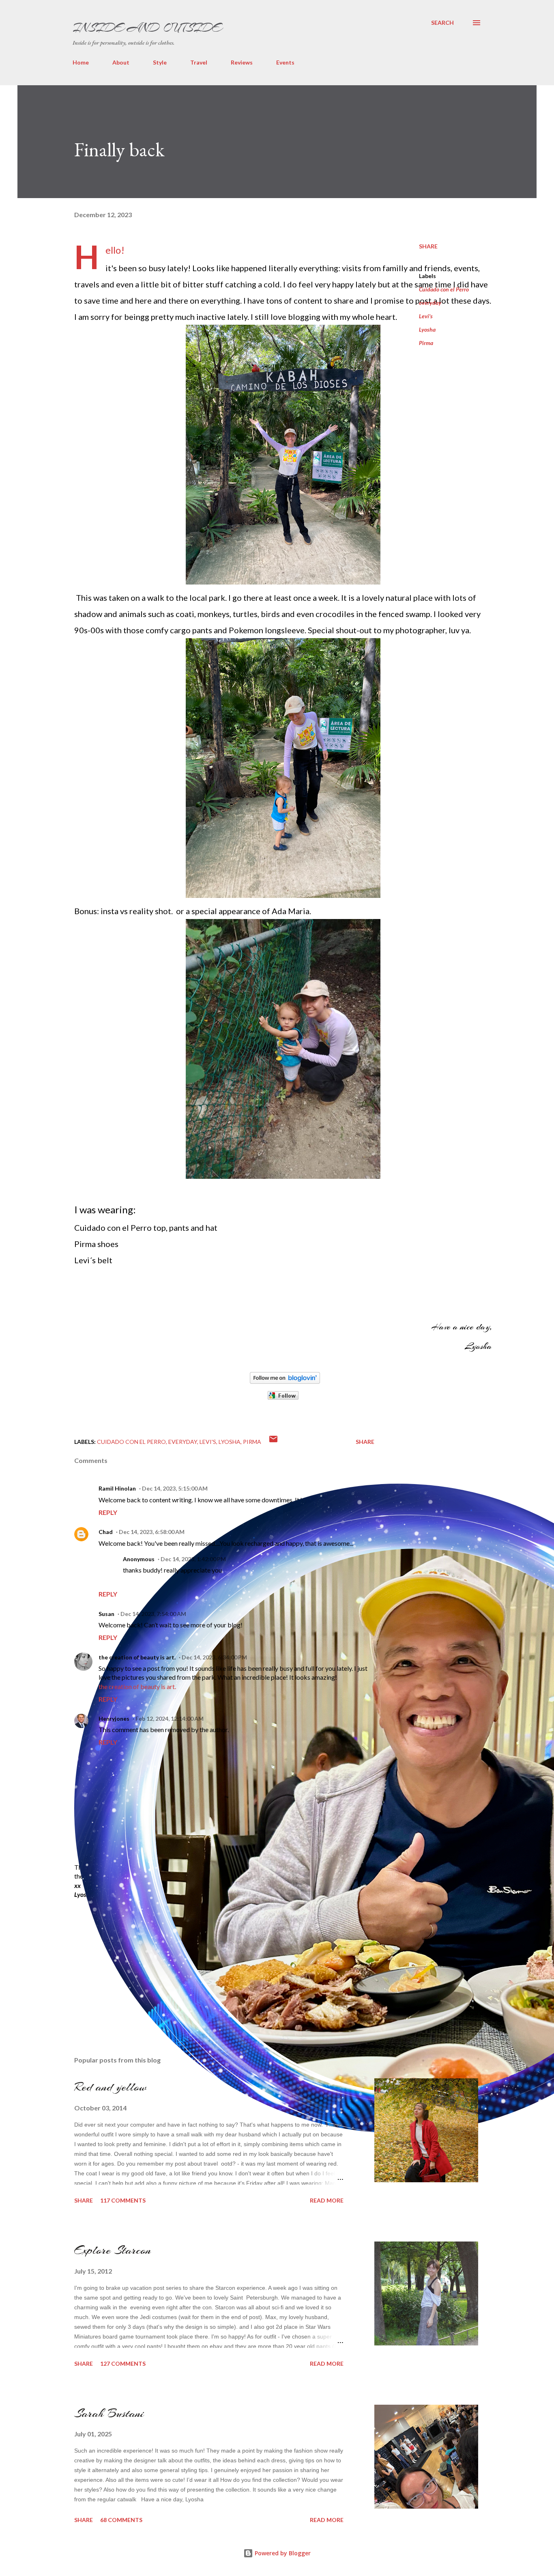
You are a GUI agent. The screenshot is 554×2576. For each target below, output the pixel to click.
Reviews (242, 62)
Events (285, 62)
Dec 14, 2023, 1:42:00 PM (193, 1559)
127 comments (123, 2363)
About (121, 62)
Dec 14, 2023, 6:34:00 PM (214, 1657)
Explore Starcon (113, 2250)
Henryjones (114, 1718)
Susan (106, 1614)
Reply (108, 1512)
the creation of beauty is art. (137, 1657)
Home (81, 62)
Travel (199, 62)
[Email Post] (273, 1442)
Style (160, 62)
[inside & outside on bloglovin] (285, 1381)
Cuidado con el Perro (444, 289)
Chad (106, 1532)
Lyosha (427, 329)
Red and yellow (110, 2087)
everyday (430, 303)
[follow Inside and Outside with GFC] (283, 1397)
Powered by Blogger (282, 2553)
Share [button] (428, 246)
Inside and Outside (147, 28)
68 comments (121, 2520)
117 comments (123, 2200)
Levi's (426, 316)
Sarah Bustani (109, 2413)
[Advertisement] (135, 1959)
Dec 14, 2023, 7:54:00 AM (153, 1614)
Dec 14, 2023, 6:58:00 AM (152, 1532)
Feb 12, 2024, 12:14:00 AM (170, 1718)
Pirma (426, 343)
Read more (327, 2200)
